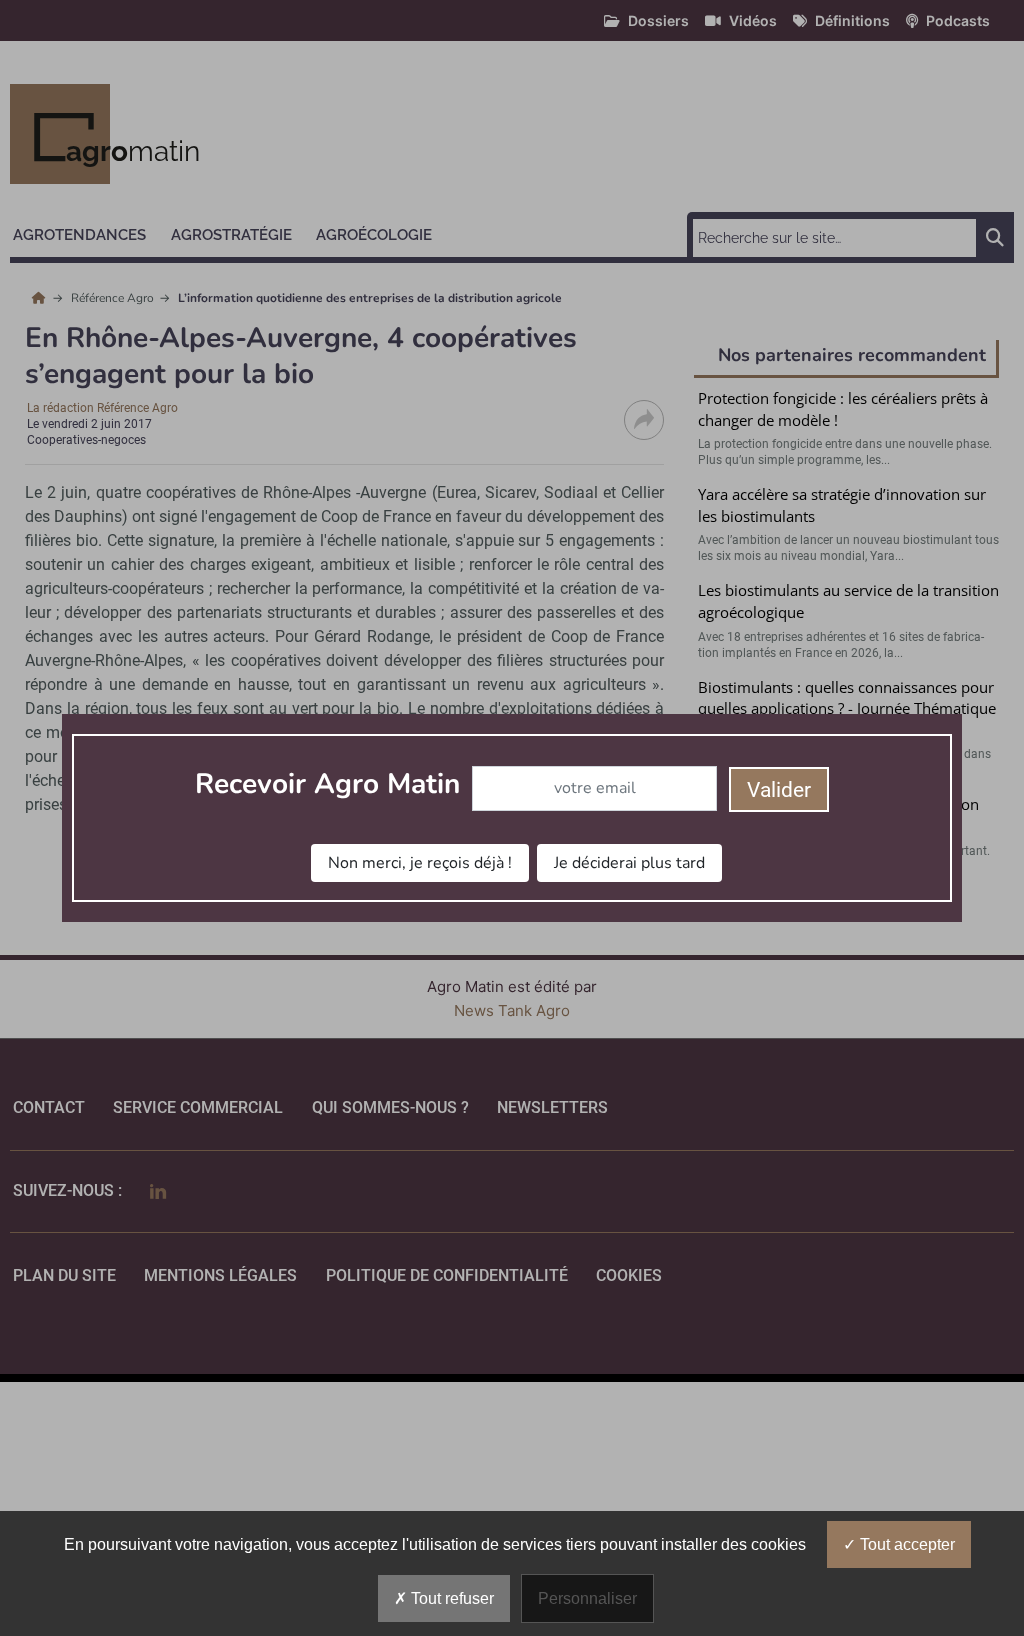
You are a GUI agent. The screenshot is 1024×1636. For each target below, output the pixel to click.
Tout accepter (905, 1544)
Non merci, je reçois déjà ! (420, 863)
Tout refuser (450, 1598)
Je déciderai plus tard (629, 863)
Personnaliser (587, 1598)
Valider (779, 790)
